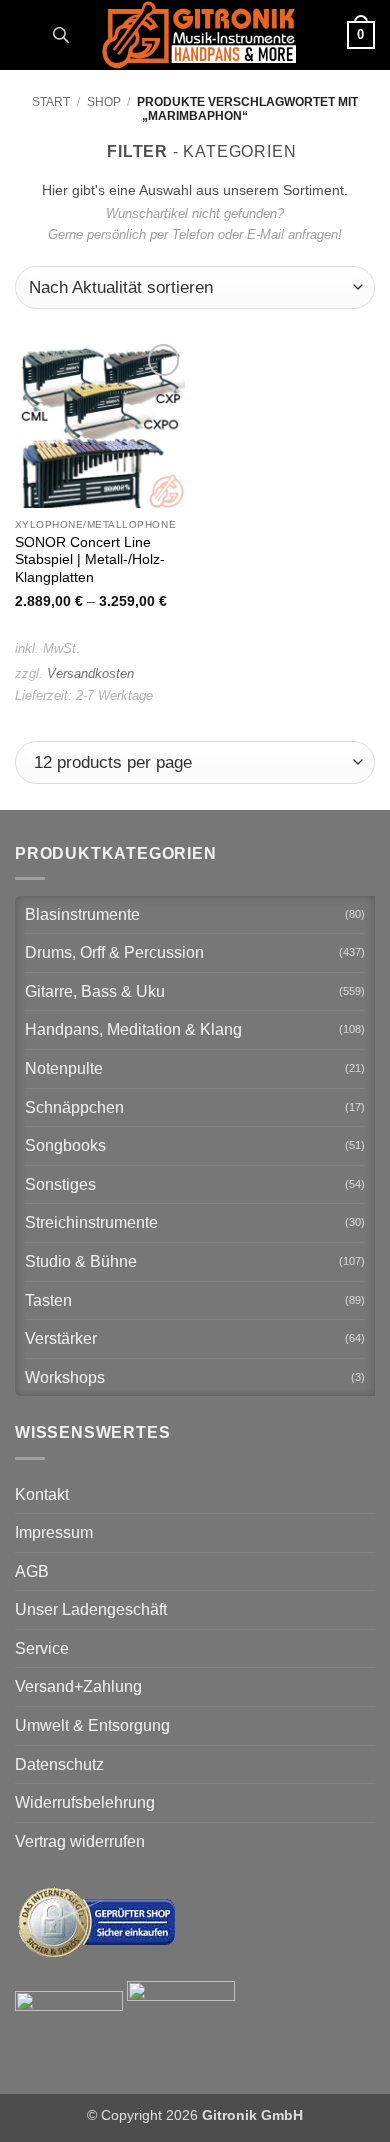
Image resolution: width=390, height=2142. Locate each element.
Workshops (65, 1377)
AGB (32, 1571)
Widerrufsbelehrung (85, 1802)
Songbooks (65, 1145)
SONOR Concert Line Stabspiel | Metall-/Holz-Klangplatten (90, 560)
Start (51, 102)
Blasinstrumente (82, 914)
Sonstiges (60, 1184)
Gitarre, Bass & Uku (95, 991)
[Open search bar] (61, 35)
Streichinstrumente (91, 1222)
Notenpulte (64, 1068)
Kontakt (42, 1494)
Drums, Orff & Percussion (114, 952)
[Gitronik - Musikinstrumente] (199, 35)
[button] (27, 34)
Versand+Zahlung (78, 1686)
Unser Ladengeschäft (91, 1609)
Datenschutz (59, 1764)
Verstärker (61, 1338)
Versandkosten (90, 673)
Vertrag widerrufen (80, 1841)
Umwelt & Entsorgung (92, 1725)
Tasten (48, 1300)
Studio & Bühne (81, 1261)
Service (42, 1648)
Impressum (54, 1532)
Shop (104, 102)
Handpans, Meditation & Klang (133, 1029)
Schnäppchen (74, 1107)
